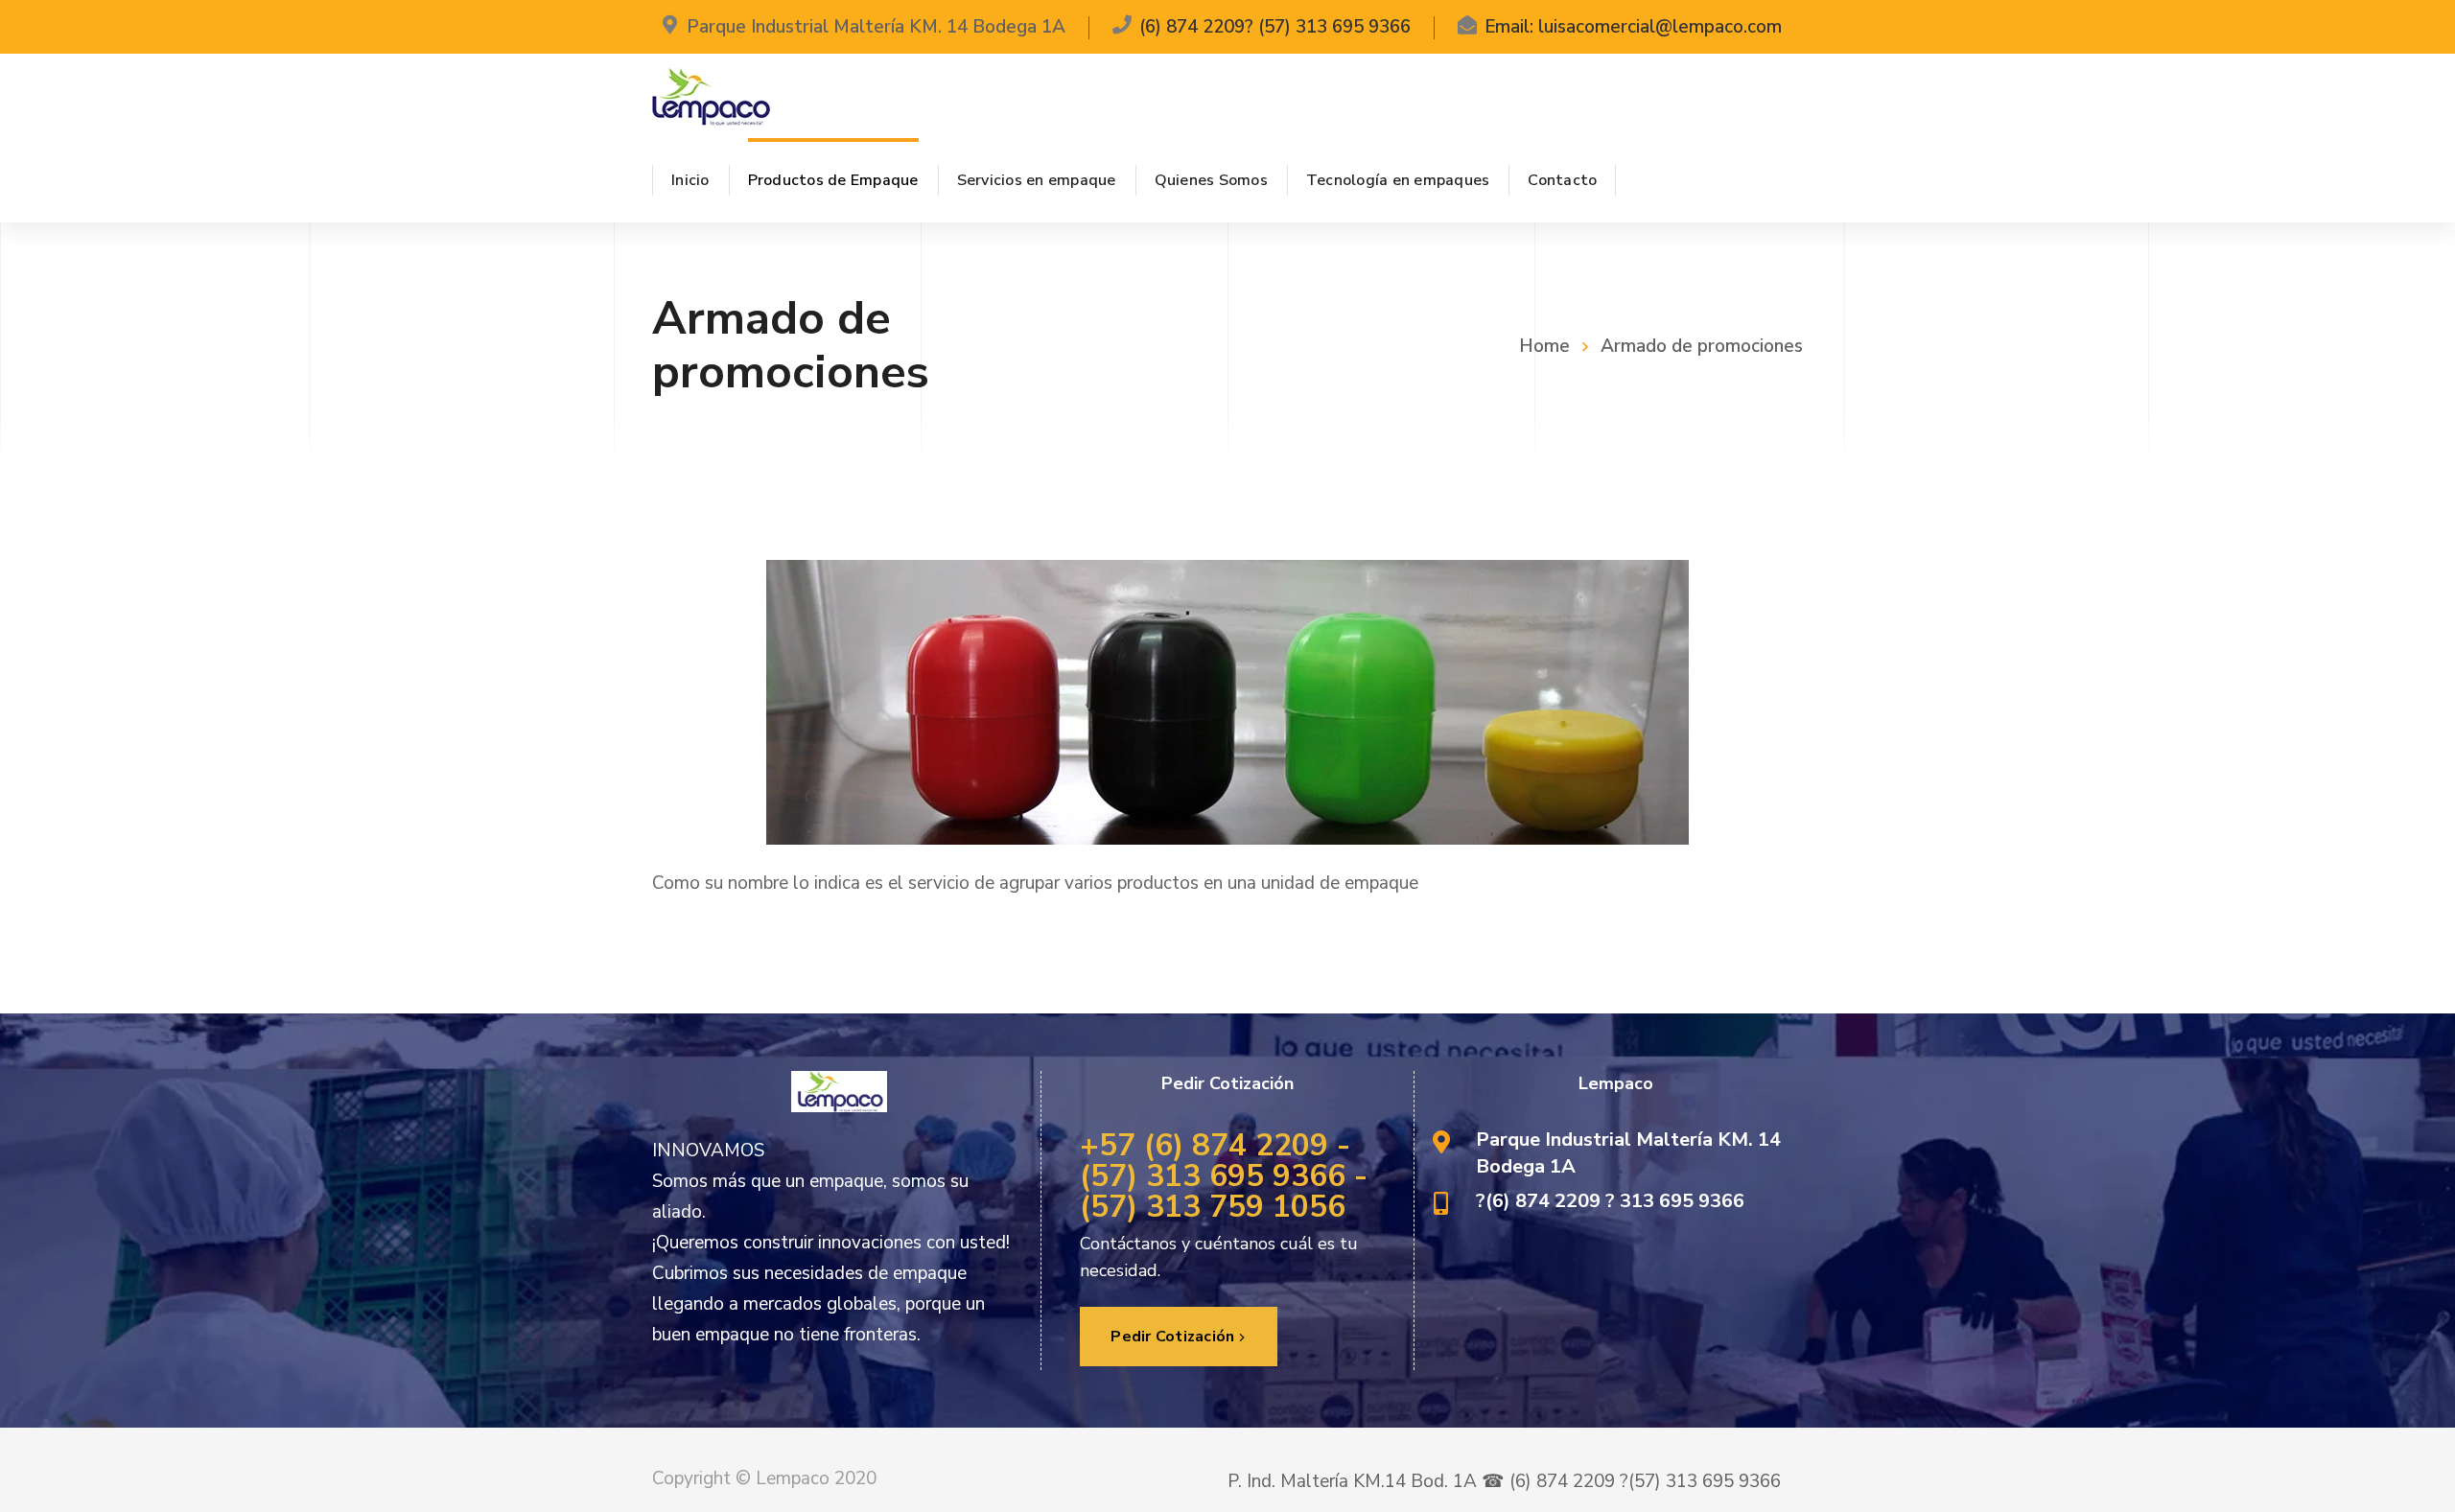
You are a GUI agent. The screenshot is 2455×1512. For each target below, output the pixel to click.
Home (1544, 346)
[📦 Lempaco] (711, 96)
